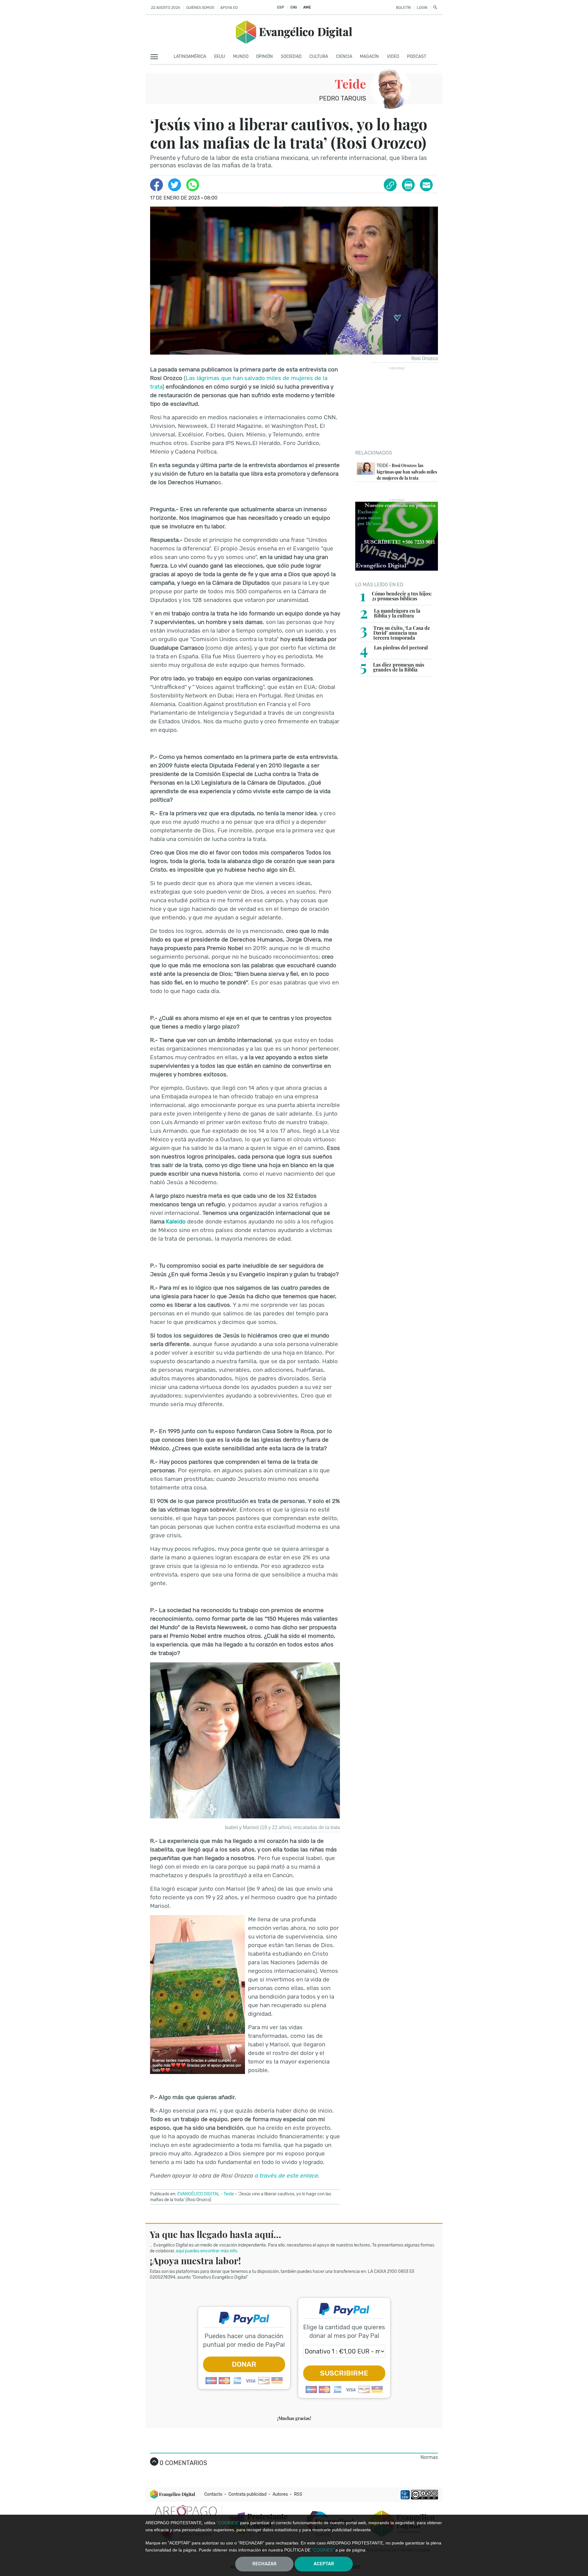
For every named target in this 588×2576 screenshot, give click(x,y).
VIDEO (393, 57)
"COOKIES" (228, 2523)
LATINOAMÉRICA (190, 57)
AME (307, 7)
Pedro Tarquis (343, 98)
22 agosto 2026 (166, 8)
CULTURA (319, 57)
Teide (350, 84)
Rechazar (264, 2564)
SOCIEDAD (291, 57)
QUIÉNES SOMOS (200, 8)
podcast (417, 57)
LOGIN (422, 8)
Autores (280, 2494)
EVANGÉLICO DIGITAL (198, 2194)
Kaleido (176, 1221)
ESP (281, 7)
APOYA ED (229, 8)
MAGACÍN (369, 57)
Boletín (403, 8)
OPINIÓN (264, 57)
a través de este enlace (286, 2176)
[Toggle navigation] (156, 57)
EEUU (220, 57)
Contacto (213, 2494)
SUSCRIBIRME (344, 2373)
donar (244, 2364)
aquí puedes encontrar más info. (207, 2251)
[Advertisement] (397, 408)
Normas (429, 2457)
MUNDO (241, 57)
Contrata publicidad (247, 2494)
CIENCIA (344, 57)
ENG (294, 7)
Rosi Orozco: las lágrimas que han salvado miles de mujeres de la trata (407, 472)
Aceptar (324, 2564)
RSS (298, 2494)
